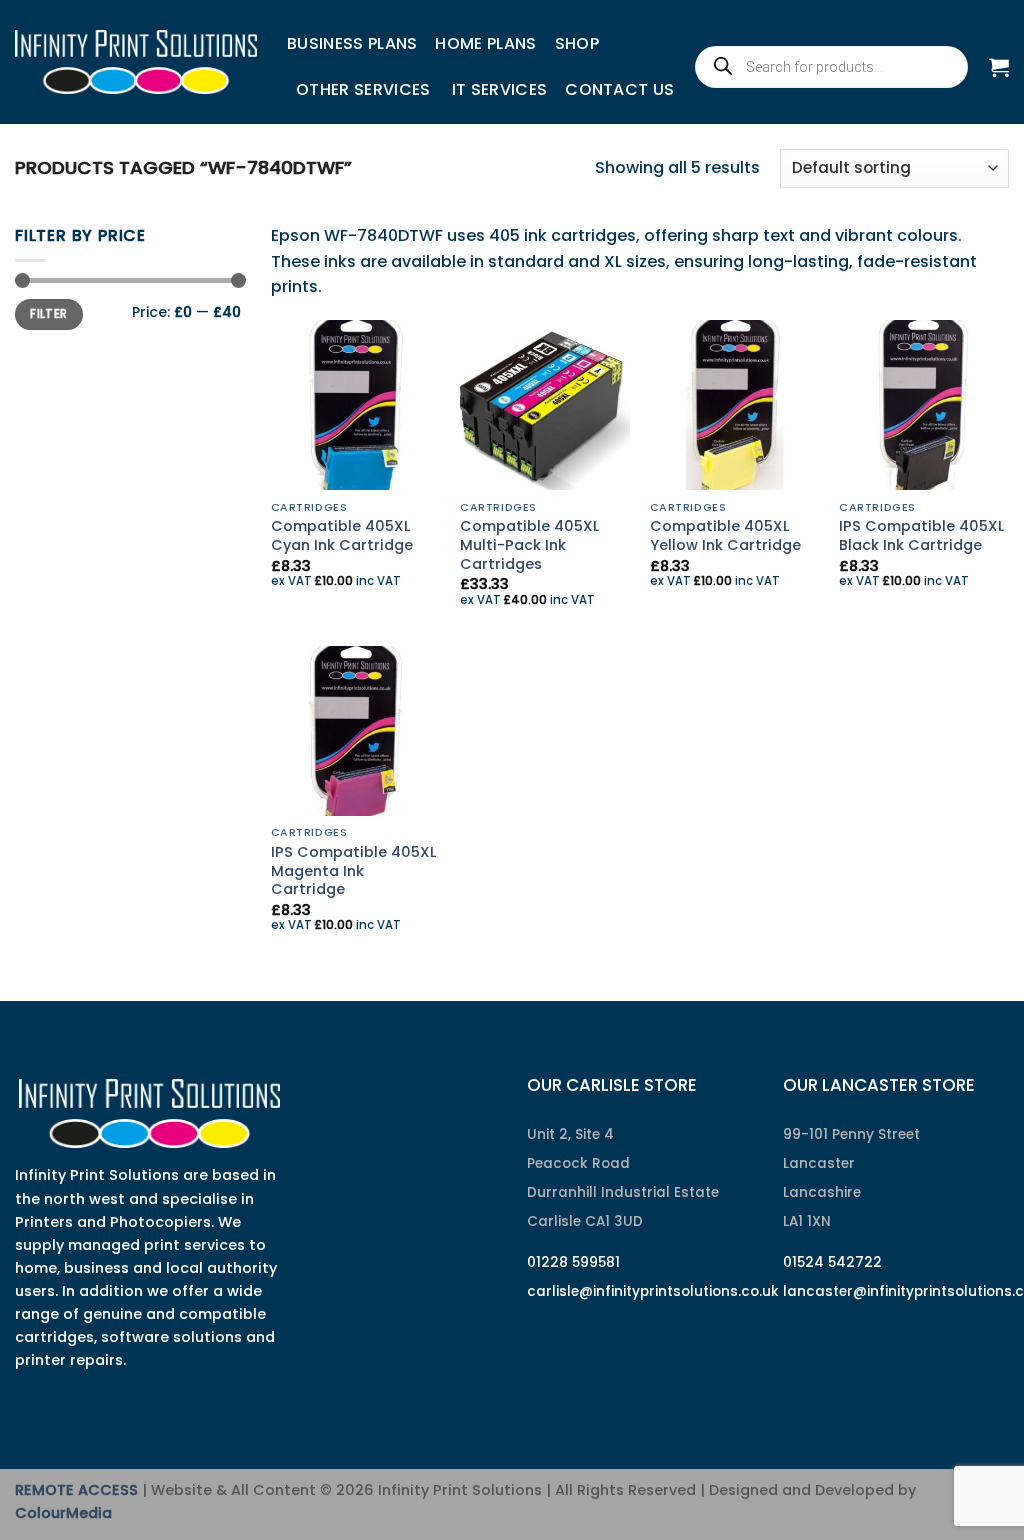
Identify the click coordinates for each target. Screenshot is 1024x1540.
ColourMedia (63, 1513)
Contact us (619, 89)
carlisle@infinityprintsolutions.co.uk (653, 1291)
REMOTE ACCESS (76, 1490)
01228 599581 (573, 1262)
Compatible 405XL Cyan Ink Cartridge (342, 535)
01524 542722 (832, 1262)
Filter (48, 314)
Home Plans (485, 43)
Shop (577, 43)
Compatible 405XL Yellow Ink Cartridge (725, 535)
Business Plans (352, 43)
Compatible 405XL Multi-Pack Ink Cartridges (529, 545)
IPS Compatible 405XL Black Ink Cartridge (921, 535)
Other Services (363, 89)
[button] (999, 67)
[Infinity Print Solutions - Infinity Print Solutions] (136, 62)
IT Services (500, 89)
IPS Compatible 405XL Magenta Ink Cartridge (353, 871)
